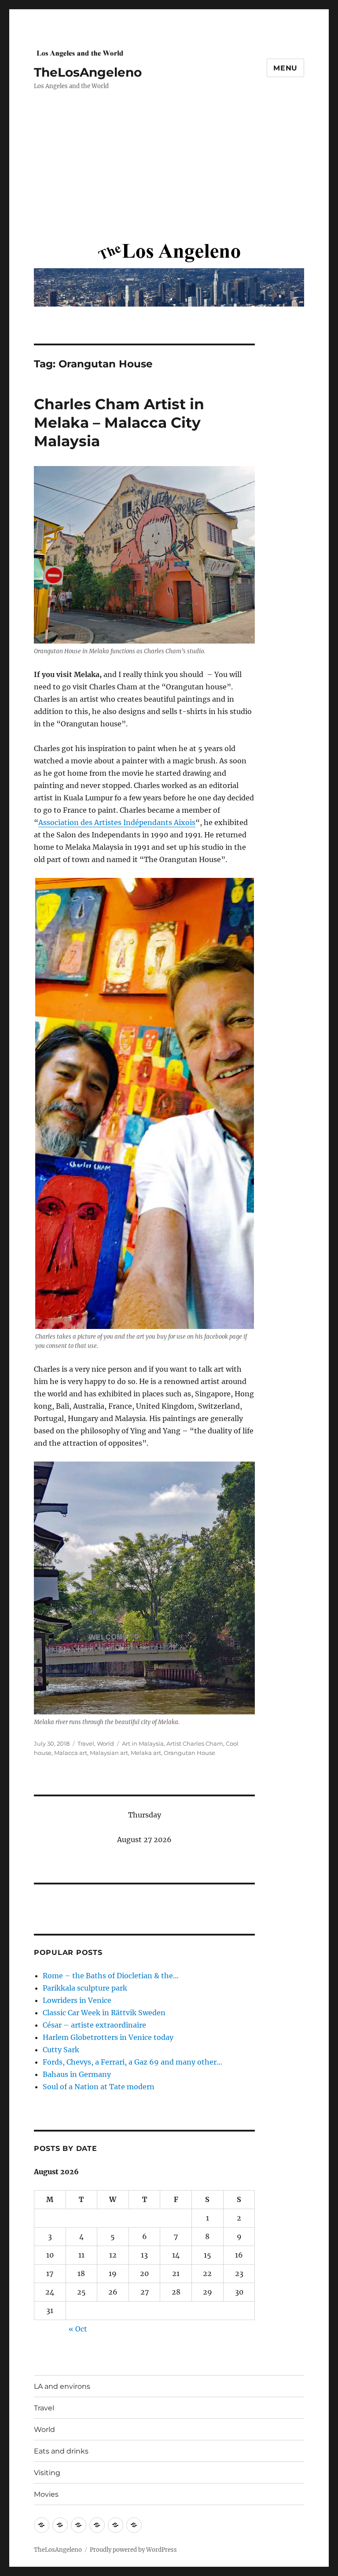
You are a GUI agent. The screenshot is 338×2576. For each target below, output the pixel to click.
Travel (86, 1743)
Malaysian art (109, 1753)
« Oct (78, 2329)
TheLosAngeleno (88, 72)
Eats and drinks (61, 2451)
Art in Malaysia (143, 1743)
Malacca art (71, 1753)
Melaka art (146, 1753)
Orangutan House (189, 1753)
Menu (285, 68)
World (105, 1743)
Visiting (47, 2473)
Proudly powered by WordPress (133, 2550)
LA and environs (62, 2386)
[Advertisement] (171, 174)
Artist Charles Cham (195, 1743)
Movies (46, 2494)
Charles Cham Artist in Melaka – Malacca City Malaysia (119, 422)
